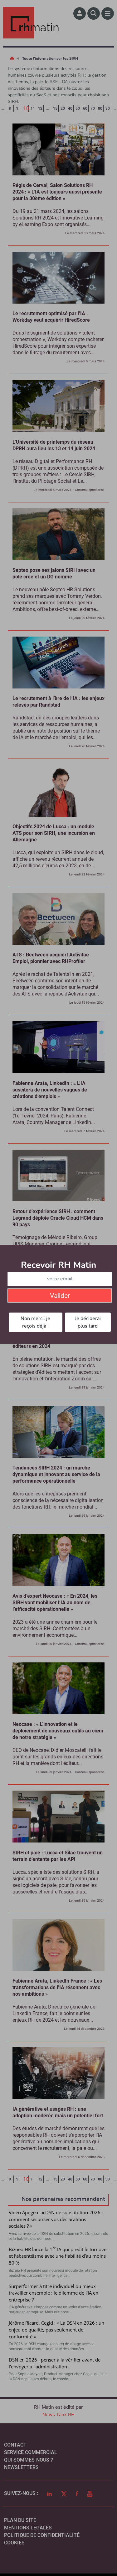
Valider (60, 1296)
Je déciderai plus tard (88, 1322)
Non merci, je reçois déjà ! (35, 1322)
